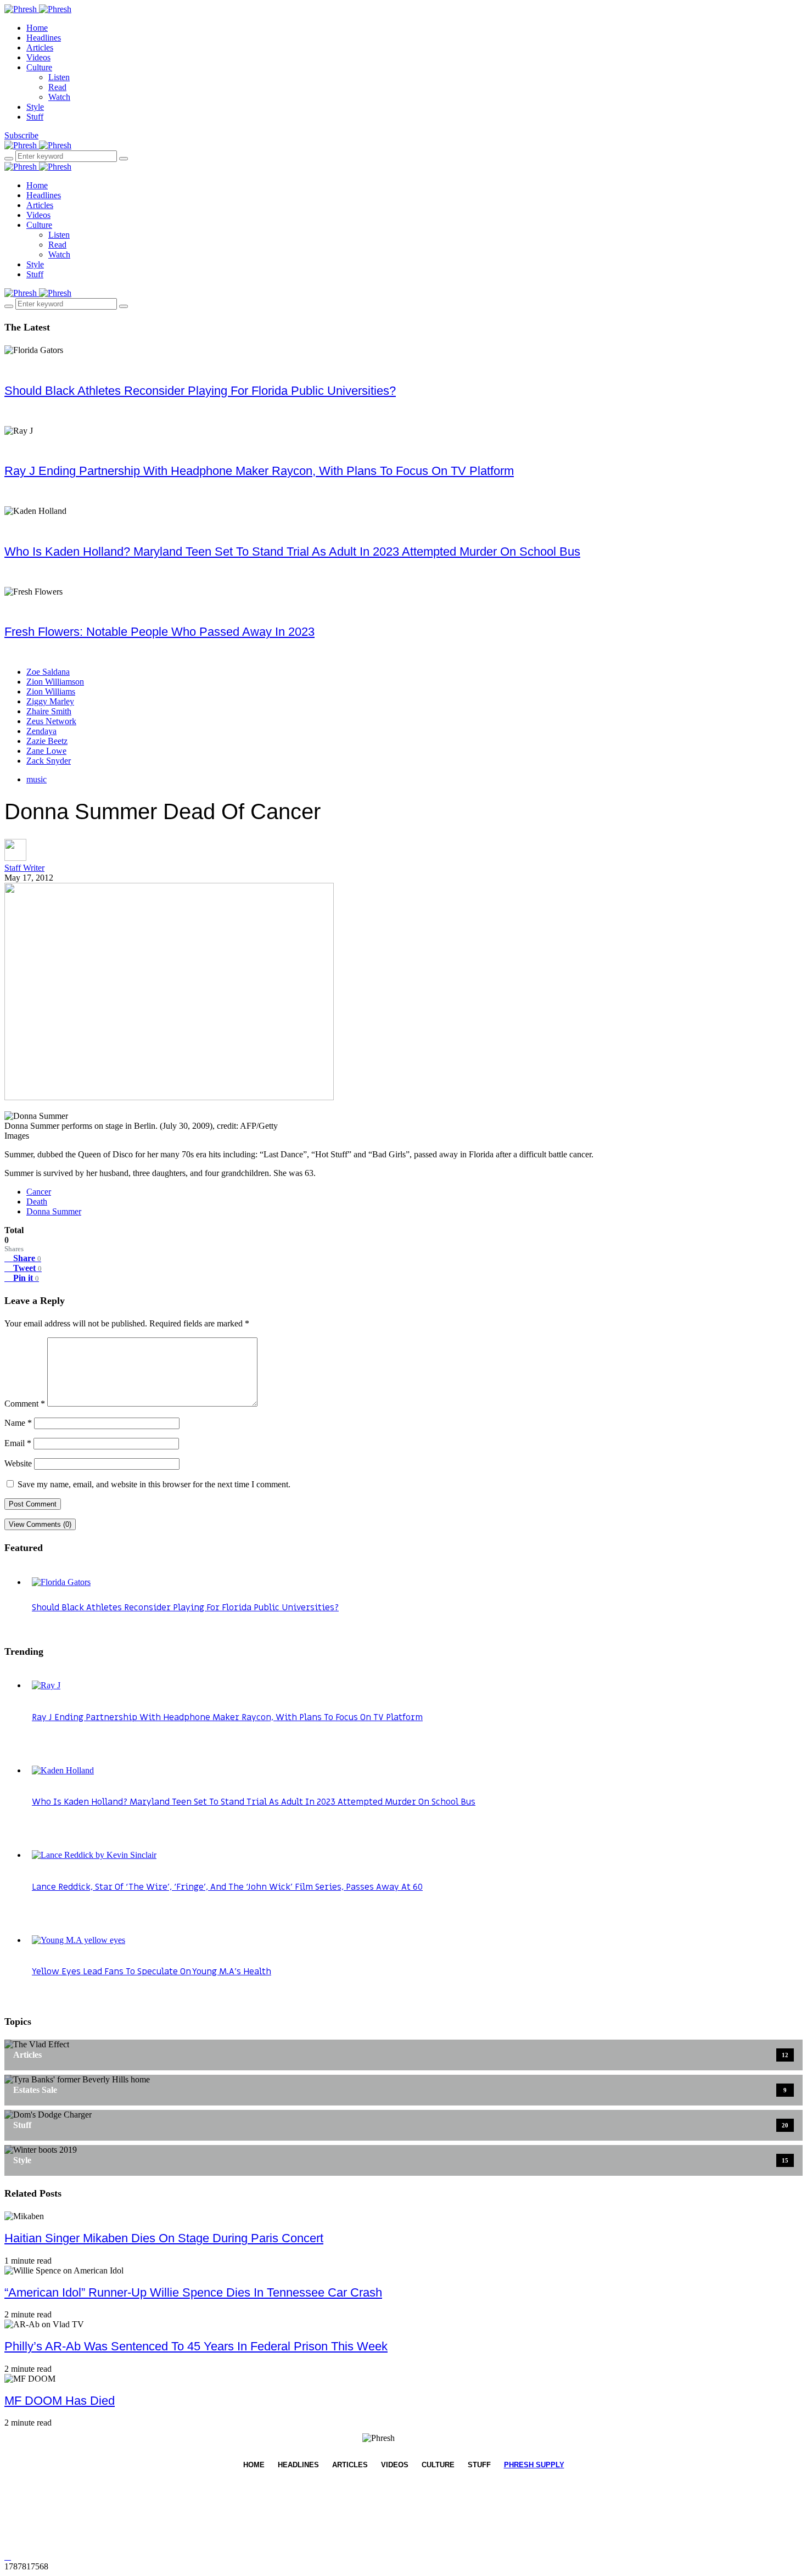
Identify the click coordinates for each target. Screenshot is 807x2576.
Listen (59, 77)
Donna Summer (54, 1211)
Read (57, 87)
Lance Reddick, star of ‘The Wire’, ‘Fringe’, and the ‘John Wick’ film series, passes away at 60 (227, 1887)
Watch (59, 97)
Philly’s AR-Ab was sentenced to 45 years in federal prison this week (196, 2346)
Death (37, 1202)
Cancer (39, 1192)
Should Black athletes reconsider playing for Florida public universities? (200, 391)
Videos (38, 57)
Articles (40, 47)
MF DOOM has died (60, 2401)
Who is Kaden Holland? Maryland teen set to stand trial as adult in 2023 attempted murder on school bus (292, 551)
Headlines (44, 38)
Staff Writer (24, 868)
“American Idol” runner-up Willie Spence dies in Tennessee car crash (193, 2292)
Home (37, 28)
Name (18, 1423)
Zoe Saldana (48, 672)
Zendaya (41, 731)
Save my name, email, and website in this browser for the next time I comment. (154, 1484)
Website (18, 1463)
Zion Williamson (55, 682)
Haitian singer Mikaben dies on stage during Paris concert (164, 2238)
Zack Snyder (49, 761)
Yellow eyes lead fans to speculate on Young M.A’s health (152, 1972)
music (37, 779)
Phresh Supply (534, 2465)
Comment (25, 1404)
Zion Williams (51, 691)
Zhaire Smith (49, 711)
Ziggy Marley (50, 701)
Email (18, 1443)
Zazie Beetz (47, 741)
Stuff (35, 117)
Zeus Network (51, 721)
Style (35, 107)
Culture (39, 67)
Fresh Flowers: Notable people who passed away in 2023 (159, 632)
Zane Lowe (46, 751)
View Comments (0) (40, 1524)
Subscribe (21, 135)
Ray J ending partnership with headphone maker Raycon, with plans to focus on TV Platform (259, 471)
